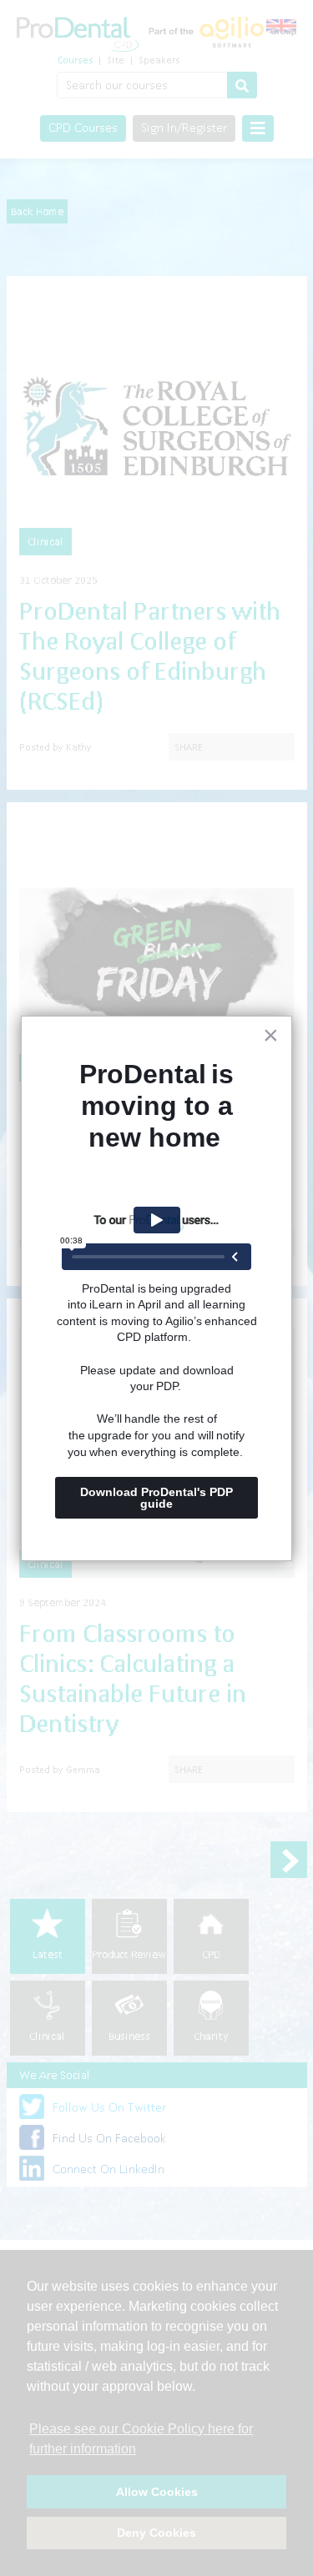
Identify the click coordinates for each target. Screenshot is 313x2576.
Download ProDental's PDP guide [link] (158, 1498)
